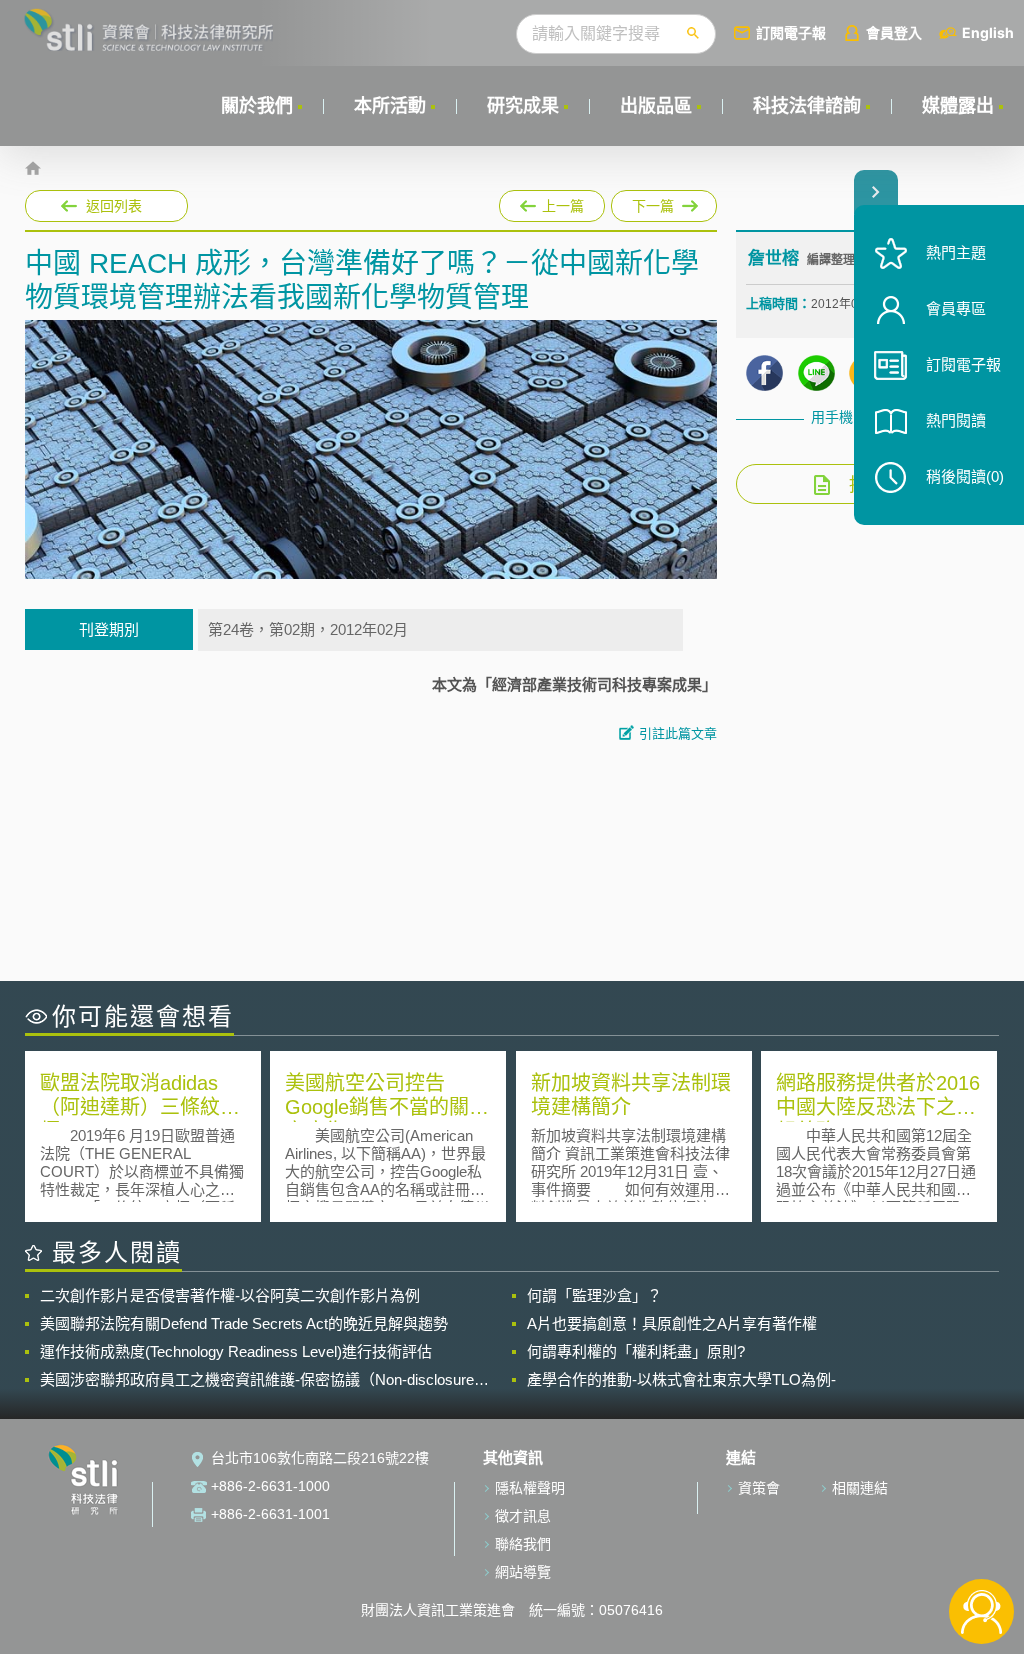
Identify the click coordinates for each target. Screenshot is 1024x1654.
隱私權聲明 (530, 1488)
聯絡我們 (523, 1544)
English (988, 32)
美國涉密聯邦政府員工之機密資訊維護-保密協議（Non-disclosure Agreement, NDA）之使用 (257, 1380)
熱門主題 (956, 252)
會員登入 (894, 32)
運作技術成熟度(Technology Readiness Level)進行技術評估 (236, 1351)
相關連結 (860, 1488)
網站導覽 (523, 1572)
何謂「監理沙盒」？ (594, 1295)
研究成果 (523, 106)
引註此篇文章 (678, 733)
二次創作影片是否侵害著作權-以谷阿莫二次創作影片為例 (230, 1295)
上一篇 (552, 202)
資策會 (759, 1488)
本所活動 (390, 106)
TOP (981, 1545)
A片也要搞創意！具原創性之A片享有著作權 (672, 1323)
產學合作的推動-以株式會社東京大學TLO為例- (681, 1379)
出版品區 (656, 106)
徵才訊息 (523, 1516)
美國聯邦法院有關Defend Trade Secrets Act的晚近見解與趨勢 (244, 1323)
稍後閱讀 (965, 476)
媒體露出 (958, 106)
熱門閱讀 (956, 420)
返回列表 (114, 206)
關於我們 (257, 106)
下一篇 (642, 202)
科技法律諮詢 (807, 106)
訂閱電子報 (791, 32)
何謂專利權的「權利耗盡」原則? (636, 1351)
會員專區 (956, 308)
